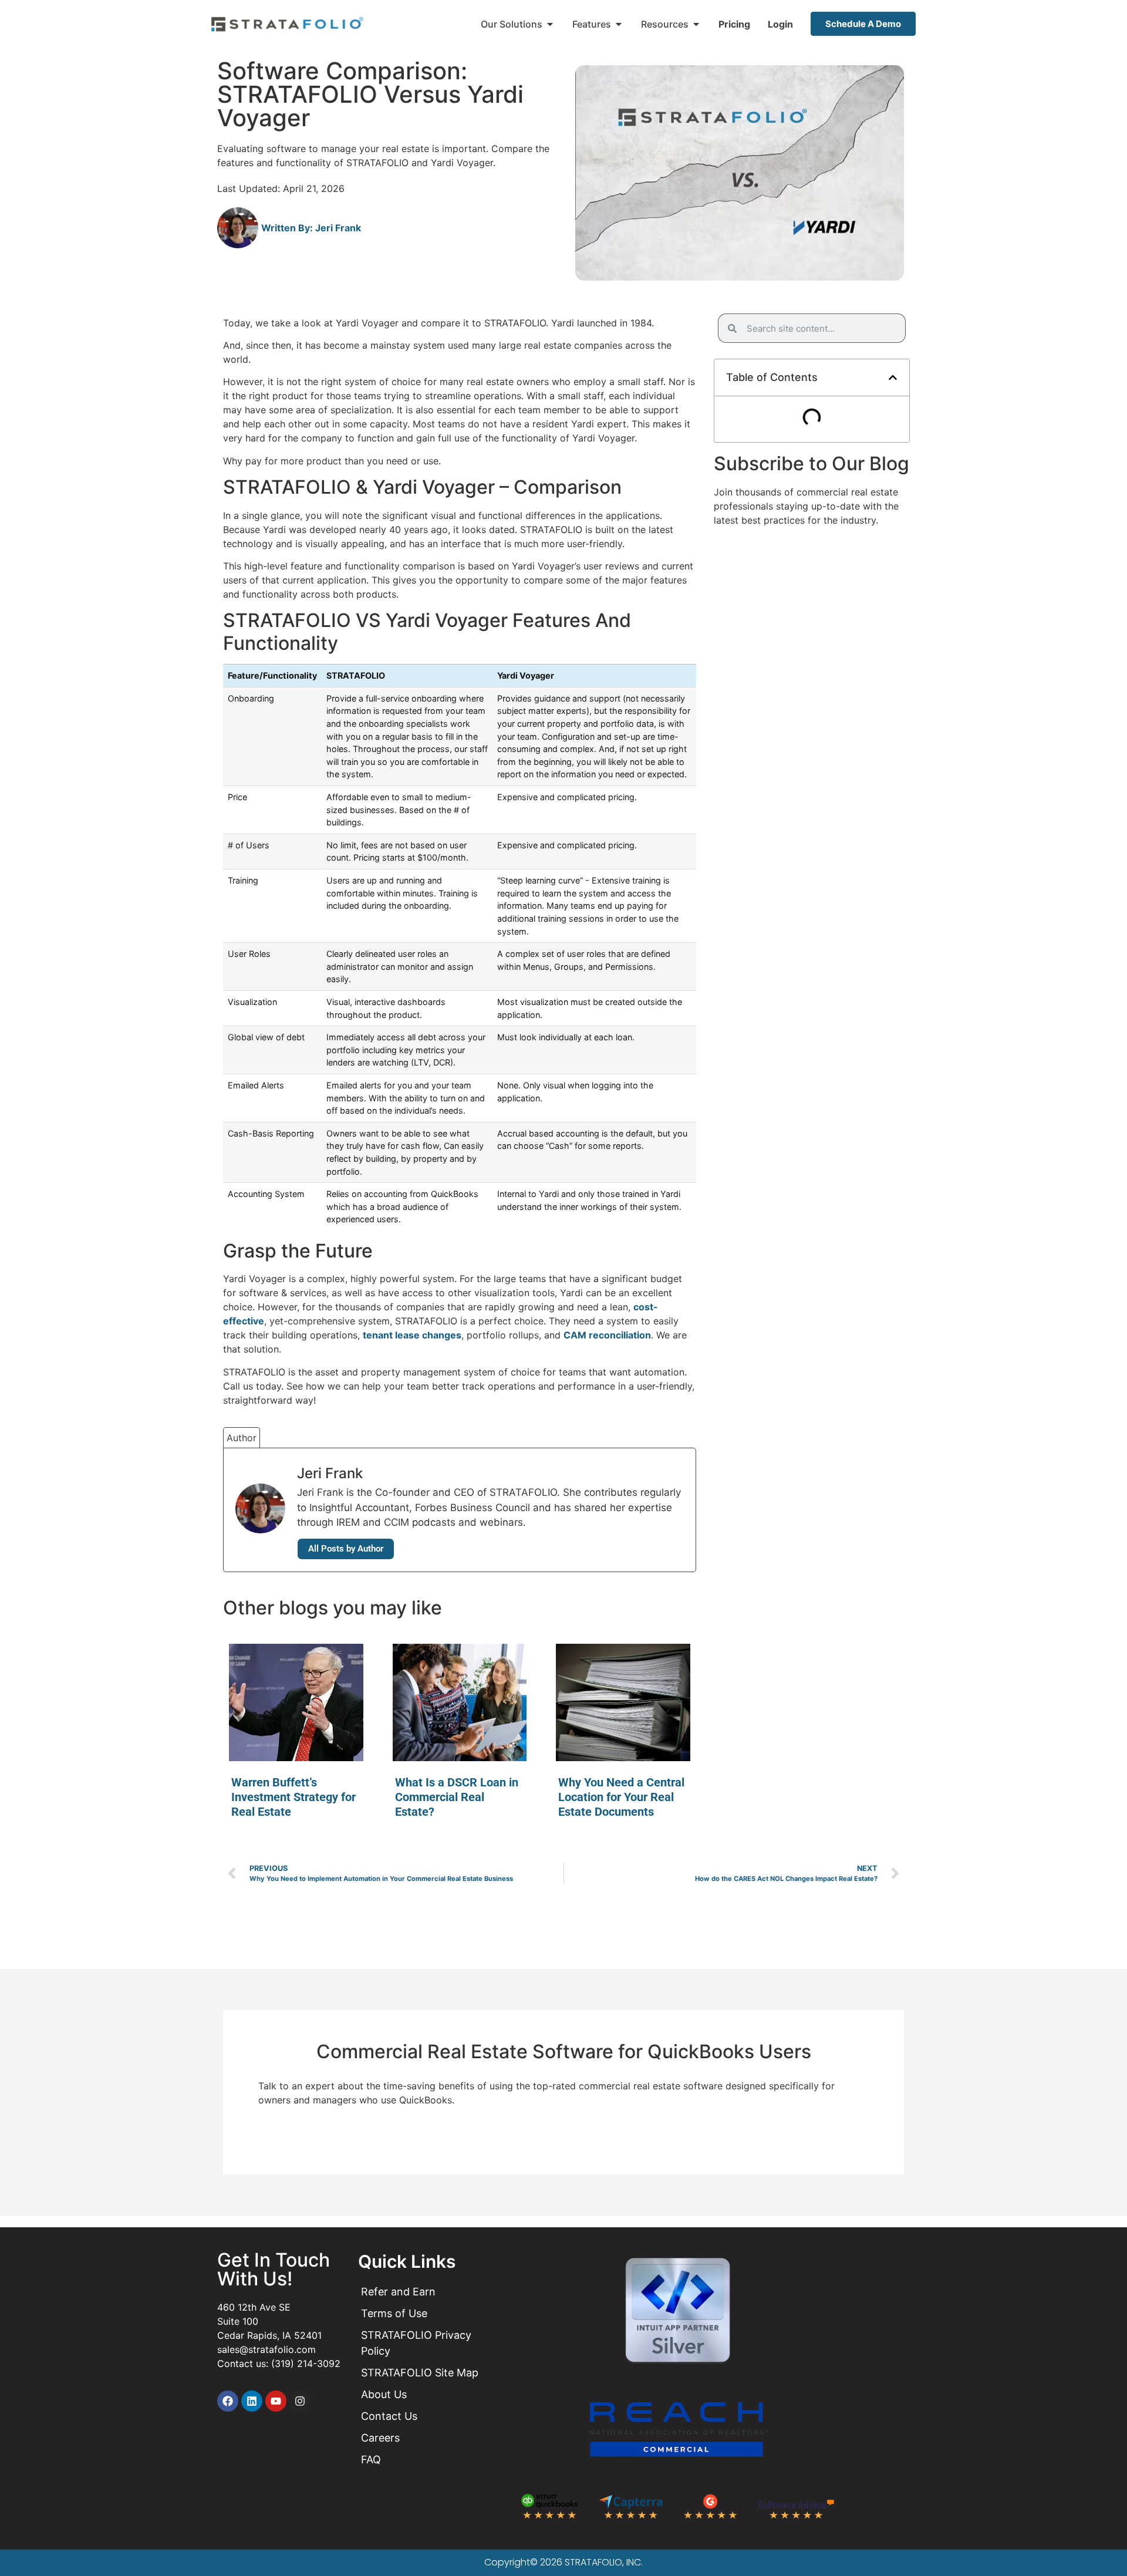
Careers (380, 2438)
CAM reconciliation (607, 1335)
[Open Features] (619, 24)
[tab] (242, 1437)
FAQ (371, 2459)
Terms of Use (394, 2313)
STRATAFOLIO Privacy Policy (416, 2343)
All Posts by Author (346, 1549)
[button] (893, 377)
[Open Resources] (696, 24)
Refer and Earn (398, 2292)
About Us (384, 2394)
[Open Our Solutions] (550, 24)
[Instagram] (300, 2401)
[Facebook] (228, 2401)
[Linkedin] (252, 2401)
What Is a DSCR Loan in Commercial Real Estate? (457, 1797)
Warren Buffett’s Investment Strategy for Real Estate (293, 1797)
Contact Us (389, 2416)
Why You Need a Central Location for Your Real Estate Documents (621, 1797)
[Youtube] (276, 2401)
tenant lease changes (412, 1335)
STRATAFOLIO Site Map (420, 2373)
